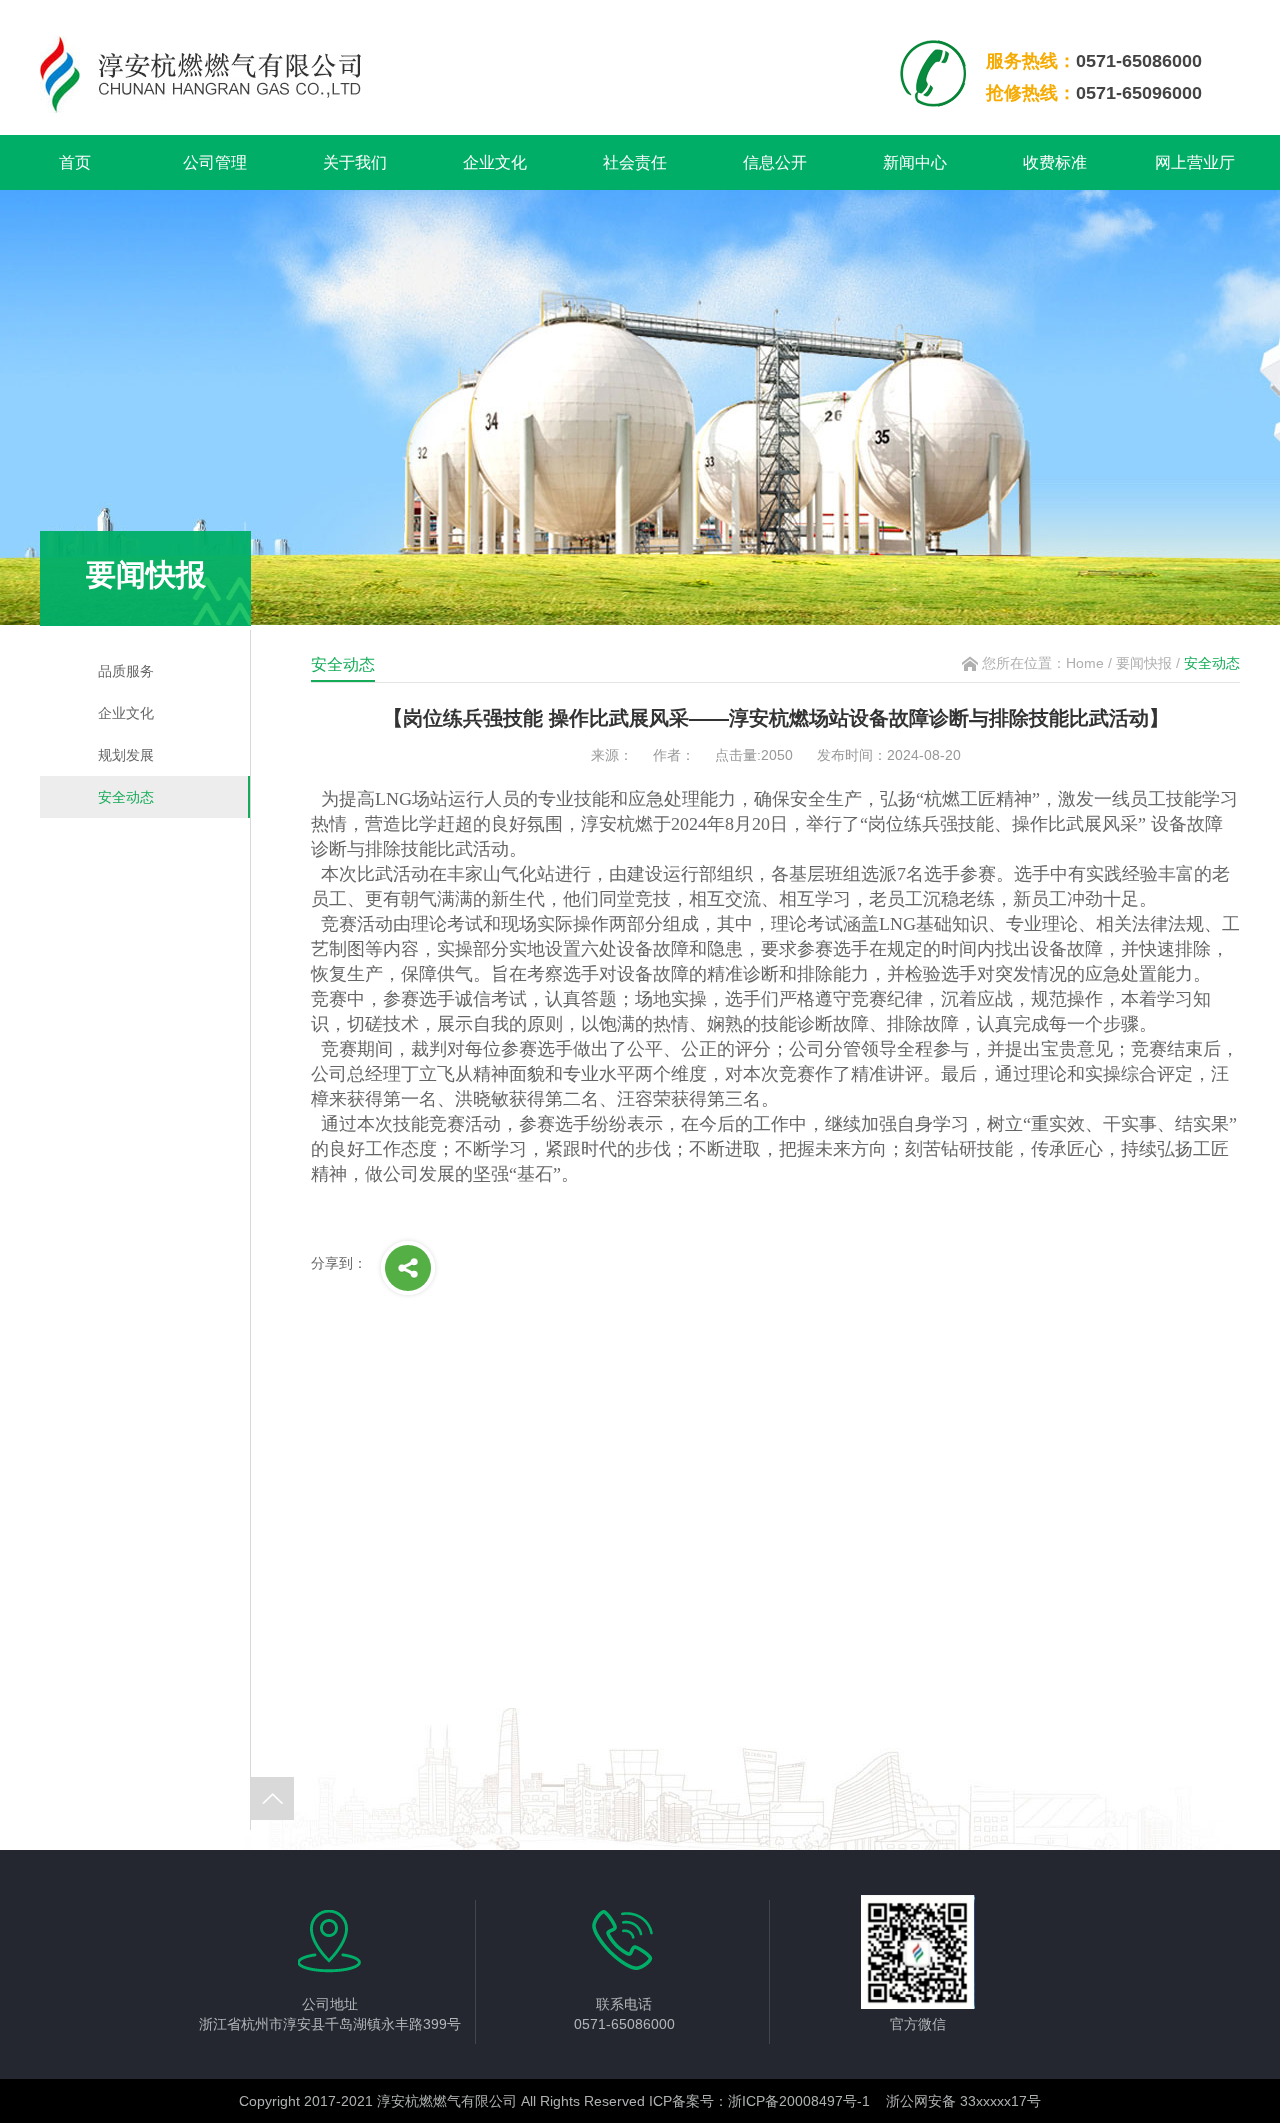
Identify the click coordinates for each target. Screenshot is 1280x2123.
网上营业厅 (1195, 162)
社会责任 (635, 162)
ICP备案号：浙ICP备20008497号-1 (759, 2101)
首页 (75, 162)
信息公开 (775, 162)
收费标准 (1055, 162)
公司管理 (215, 162)
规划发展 (126, 755)
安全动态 (126, 797)
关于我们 (355, 162)
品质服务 (126, 671)
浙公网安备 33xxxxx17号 (963, 2101)
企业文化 (495, 162)
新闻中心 (915, 162)
